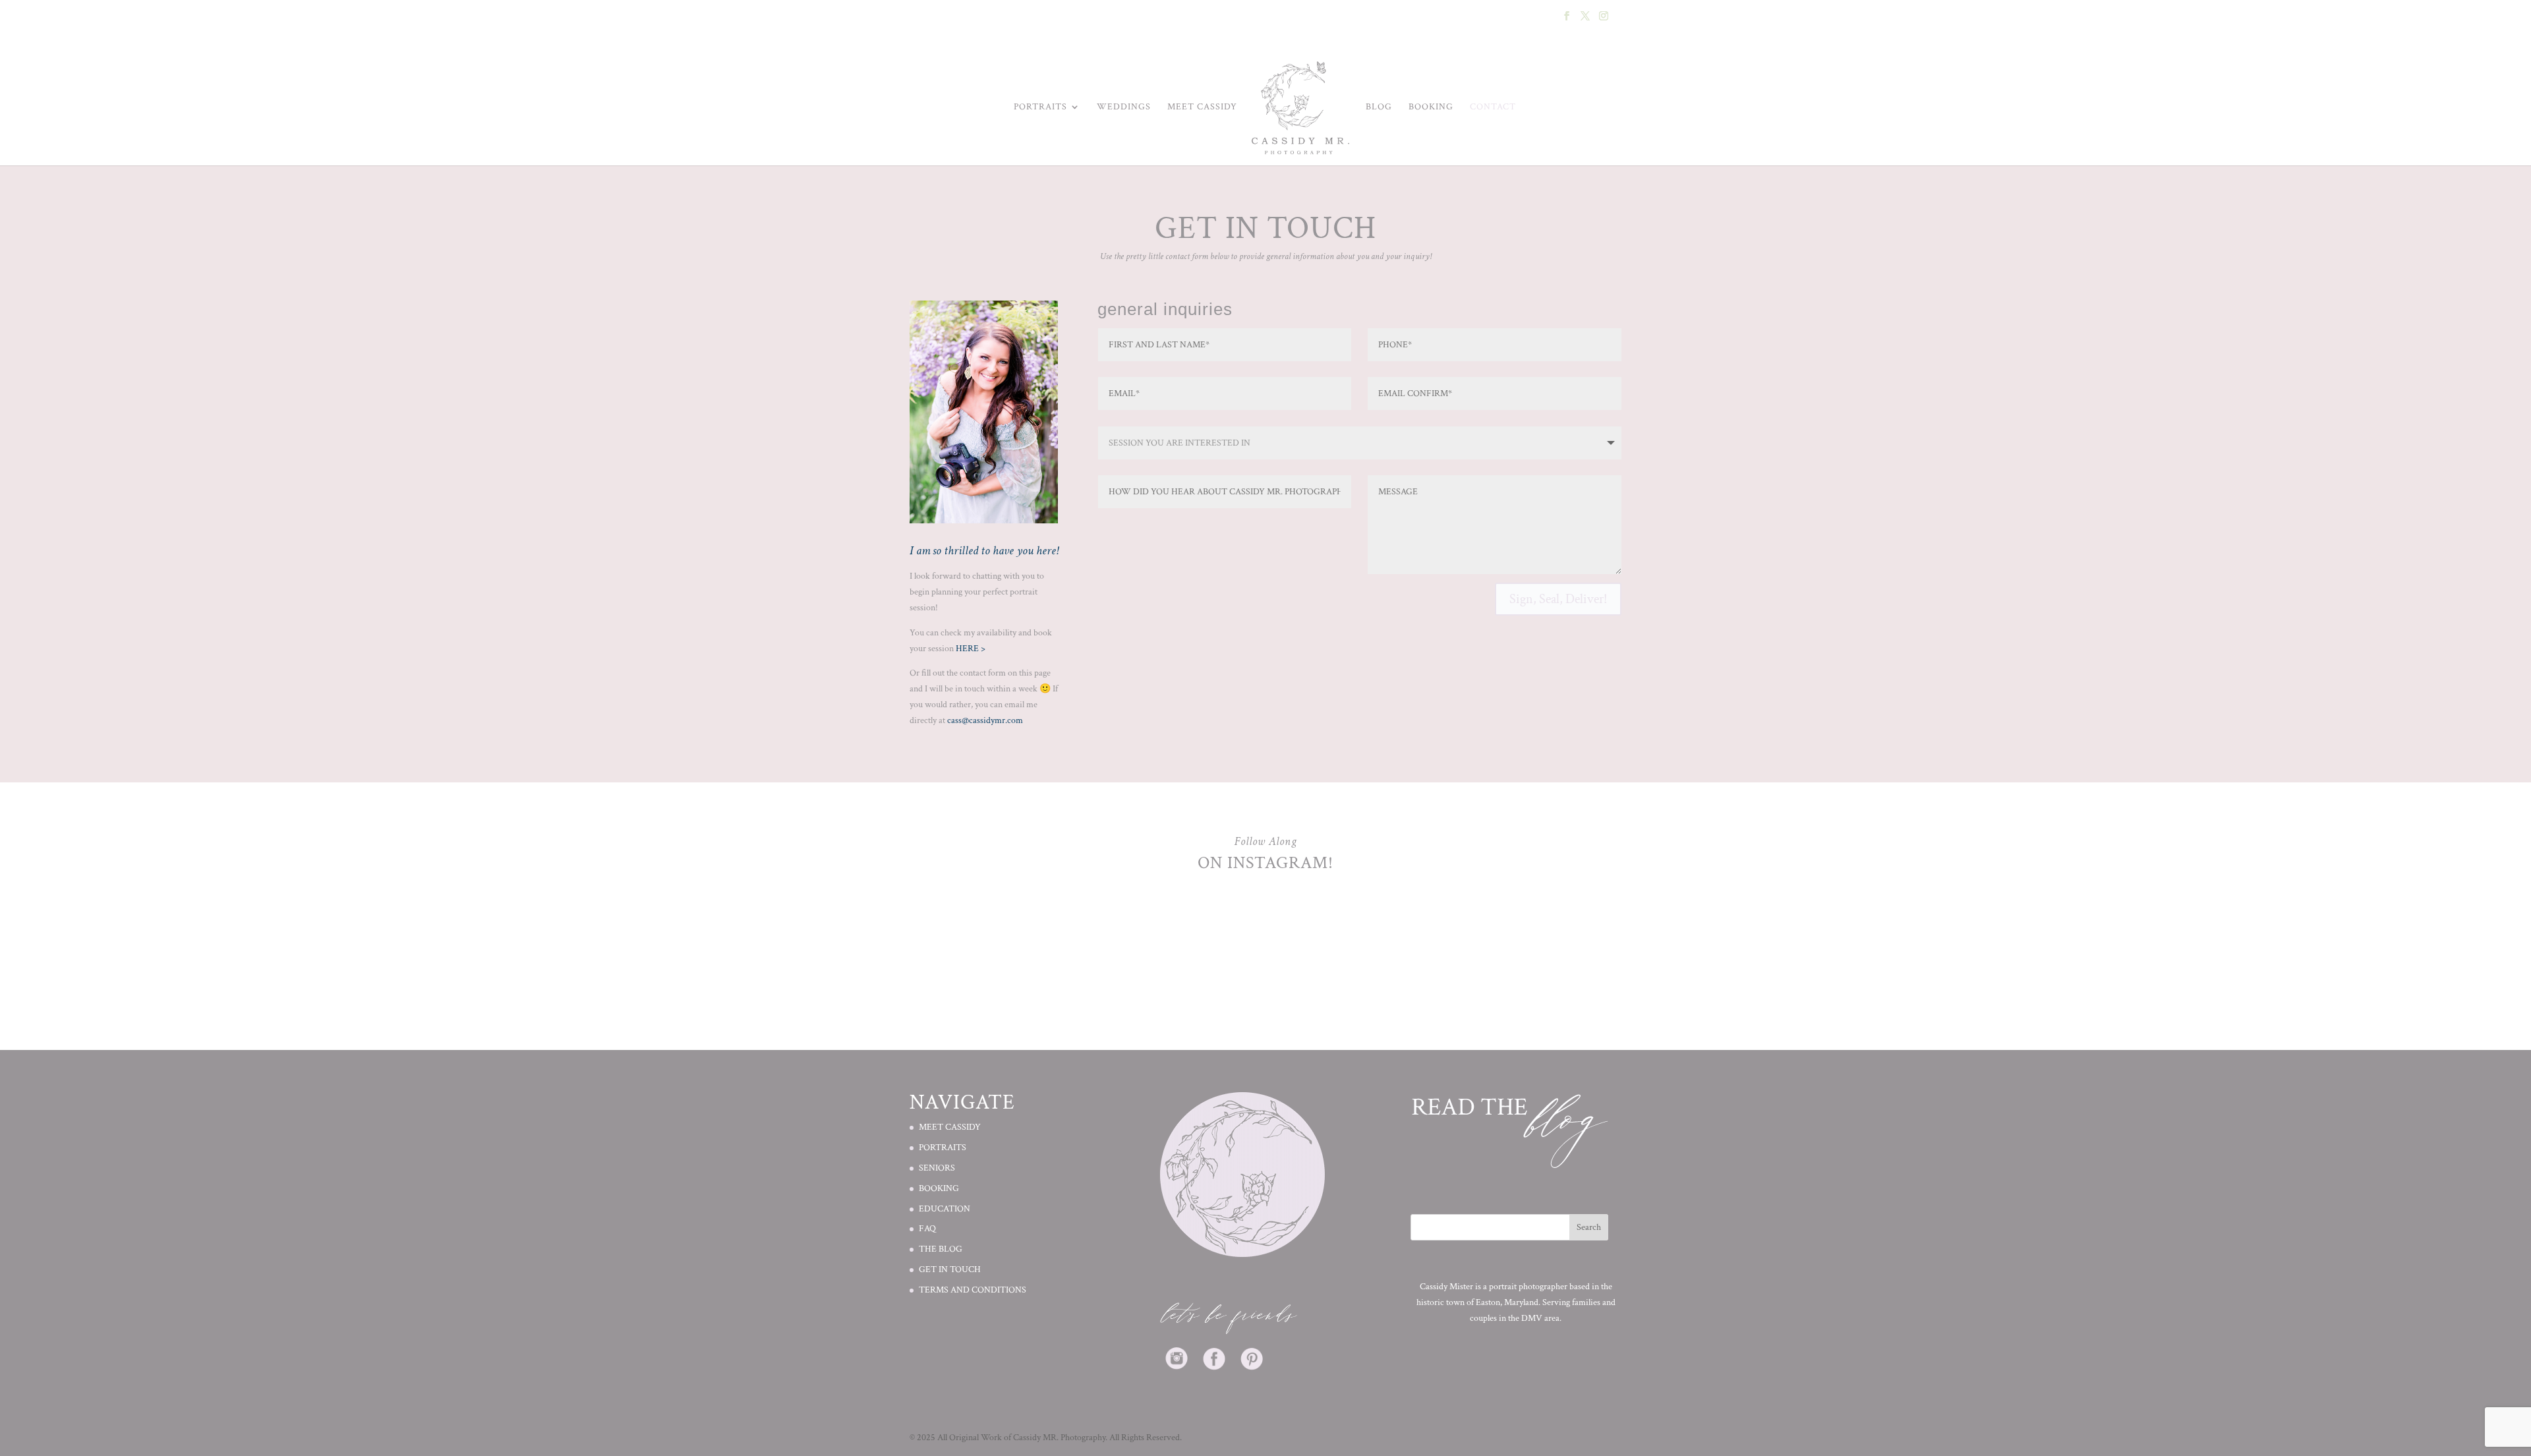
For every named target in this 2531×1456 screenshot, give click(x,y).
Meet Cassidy (1202, 107)
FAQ (927, 1229)
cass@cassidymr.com (985, 720)
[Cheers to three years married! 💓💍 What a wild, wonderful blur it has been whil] (969, 937)
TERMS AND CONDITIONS (973, 1290)
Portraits (1040, 107)
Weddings (1124, 107)
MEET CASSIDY (950, 1127)
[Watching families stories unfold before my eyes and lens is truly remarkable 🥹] (1443, 937)
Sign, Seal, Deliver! (1558, 599)
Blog (1379, 107)
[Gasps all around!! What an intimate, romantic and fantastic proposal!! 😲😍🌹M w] (1325, 937)
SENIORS (937, 1168)
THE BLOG (941, 1249)
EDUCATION (945, 1209)
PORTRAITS (943, 1148)
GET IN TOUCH (950, 1269)
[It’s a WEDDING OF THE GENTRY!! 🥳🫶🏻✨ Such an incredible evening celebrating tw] (1206, 937)
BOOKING (1431, 107)
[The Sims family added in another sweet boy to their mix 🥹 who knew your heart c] (1562, 937)
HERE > (971, 649)
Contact (1493, 107)
